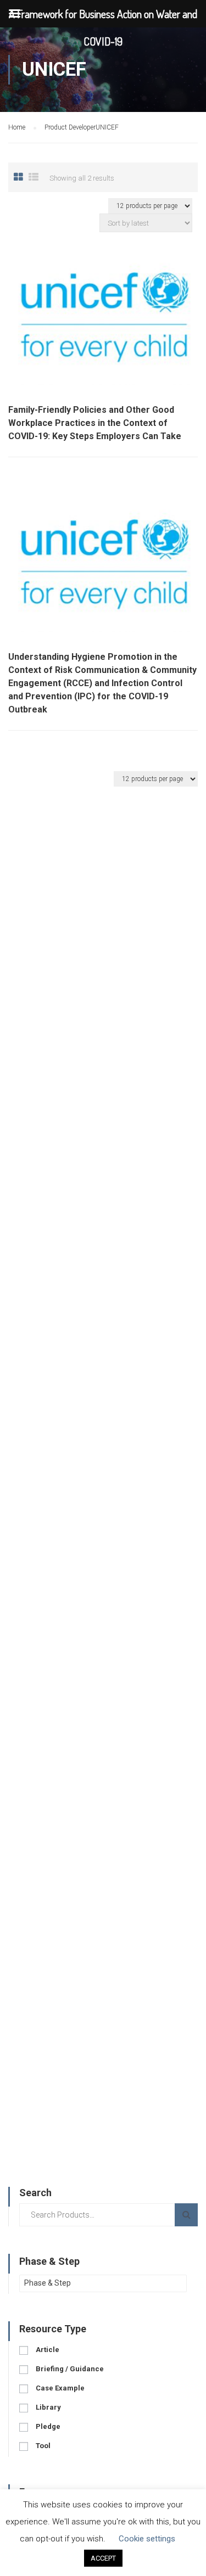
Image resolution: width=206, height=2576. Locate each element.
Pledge (48, 2426)
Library (48, 2407)
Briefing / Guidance (70, 2369)
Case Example (60, 2388)
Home (17, 127)
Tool (43, 2446)
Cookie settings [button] (147, 2539)
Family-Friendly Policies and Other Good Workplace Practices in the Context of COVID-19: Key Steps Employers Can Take (95, 423)
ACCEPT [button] (103, 2558)
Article (48, 2350)
